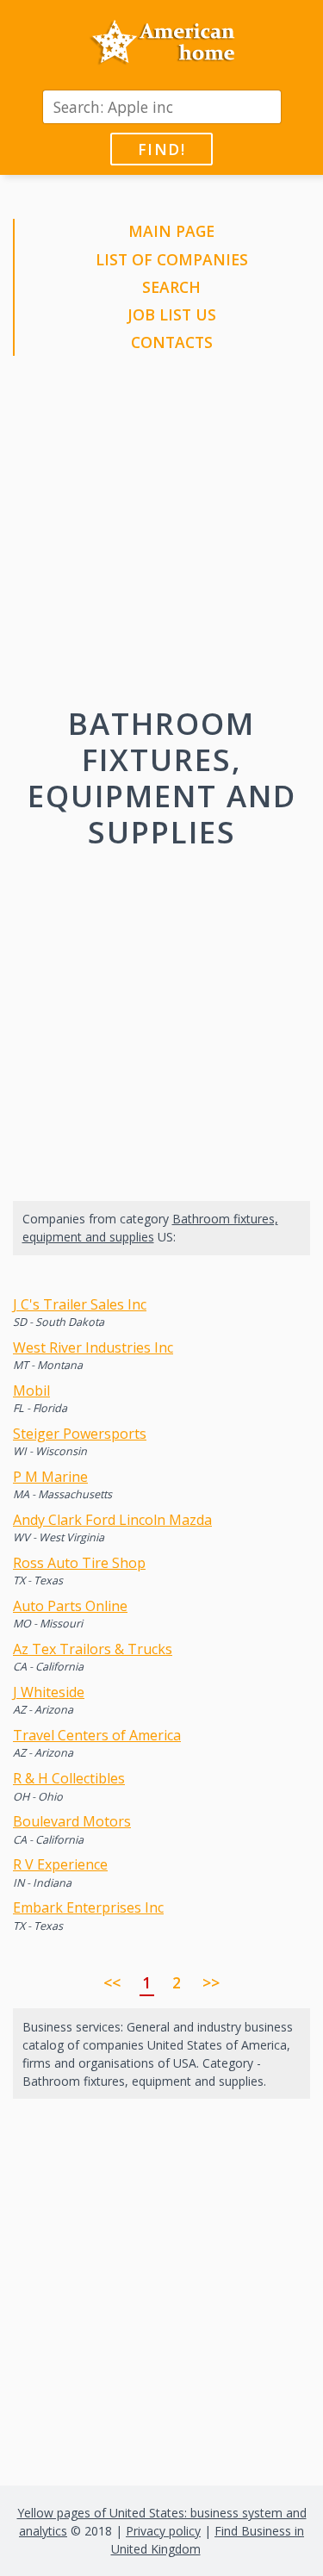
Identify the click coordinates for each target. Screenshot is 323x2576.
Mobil (31, 1391)
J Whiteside (49, 1692)
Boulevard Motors (72, 1821)
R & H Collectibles (69, 1778)
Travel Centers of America (97, 1735)
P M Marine (50, 1477)
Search (171, 287)
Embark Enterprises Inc (88, 1907)
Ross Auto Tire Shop (79, 1563)
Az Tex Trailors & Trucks (93, 1649)
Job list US (172, 314)
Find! (161, 149)
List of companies (172, 259)
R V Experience (60, 1864)
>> (211, 1982)
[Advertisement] (161, 535)
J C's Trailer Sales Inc (80, 1304)
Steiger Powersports (80, 1434)
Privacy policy (163, 2531)
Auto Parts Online (70, 1606)
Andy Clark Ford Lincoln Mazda (112, 1520)
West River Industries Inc (93, 1347)
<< (112, 1982)
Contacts (172, 342)
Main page (171, 231)
